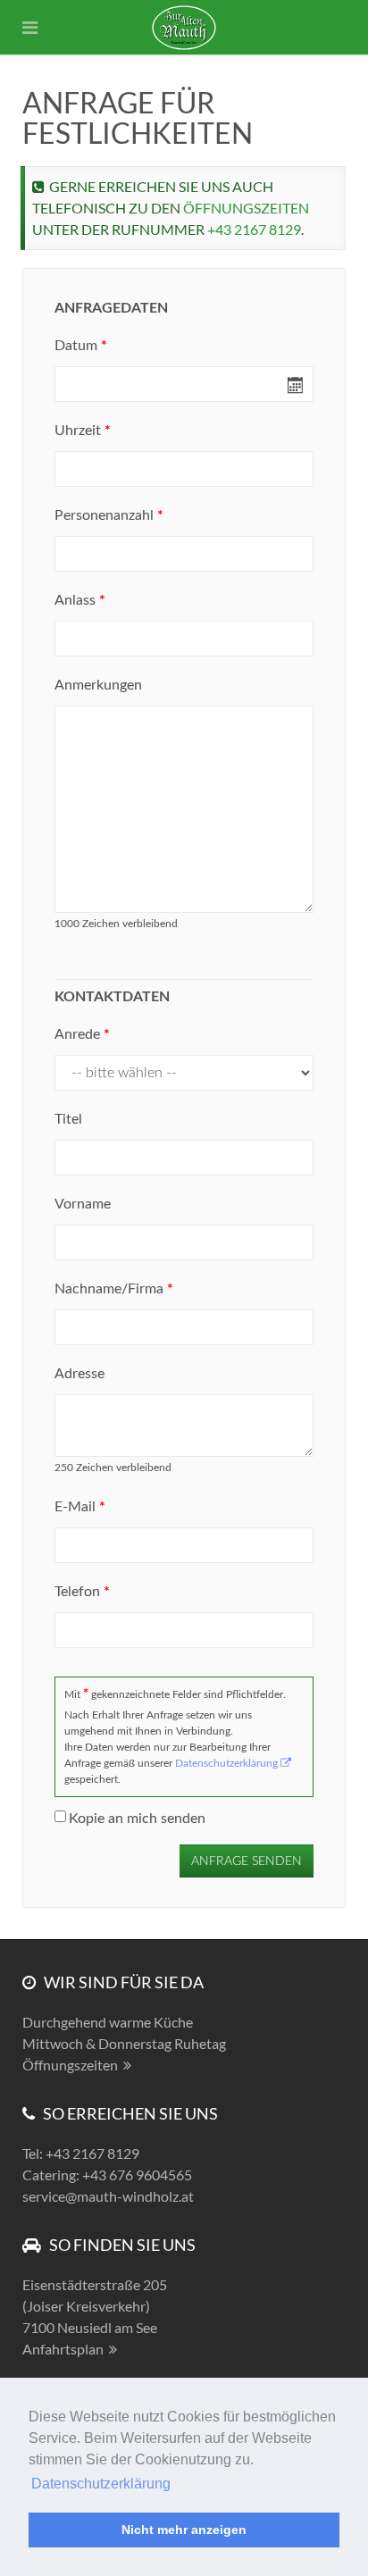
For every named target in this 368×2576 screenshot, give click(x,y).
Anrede (82, 1034)
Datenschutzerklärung (101, 2484)
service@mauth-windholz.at (108, 2196)
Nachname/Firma (114, 1289)
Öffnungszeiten (246, 208)
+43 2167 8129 (254, 229)
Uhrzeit (83, 431)
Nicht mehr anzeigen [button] (184, 2530)
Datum (81, 346)
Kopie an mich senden (137, 1819)
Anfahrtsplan (63, 2349)
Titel (68, 1119)
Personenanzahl (109, 515)
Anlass (80, 600)
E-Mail (80, 1507)
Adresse (79, 1374)
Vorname (83, 1204)
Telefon (82, 1592)
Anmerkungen (98, 685)
